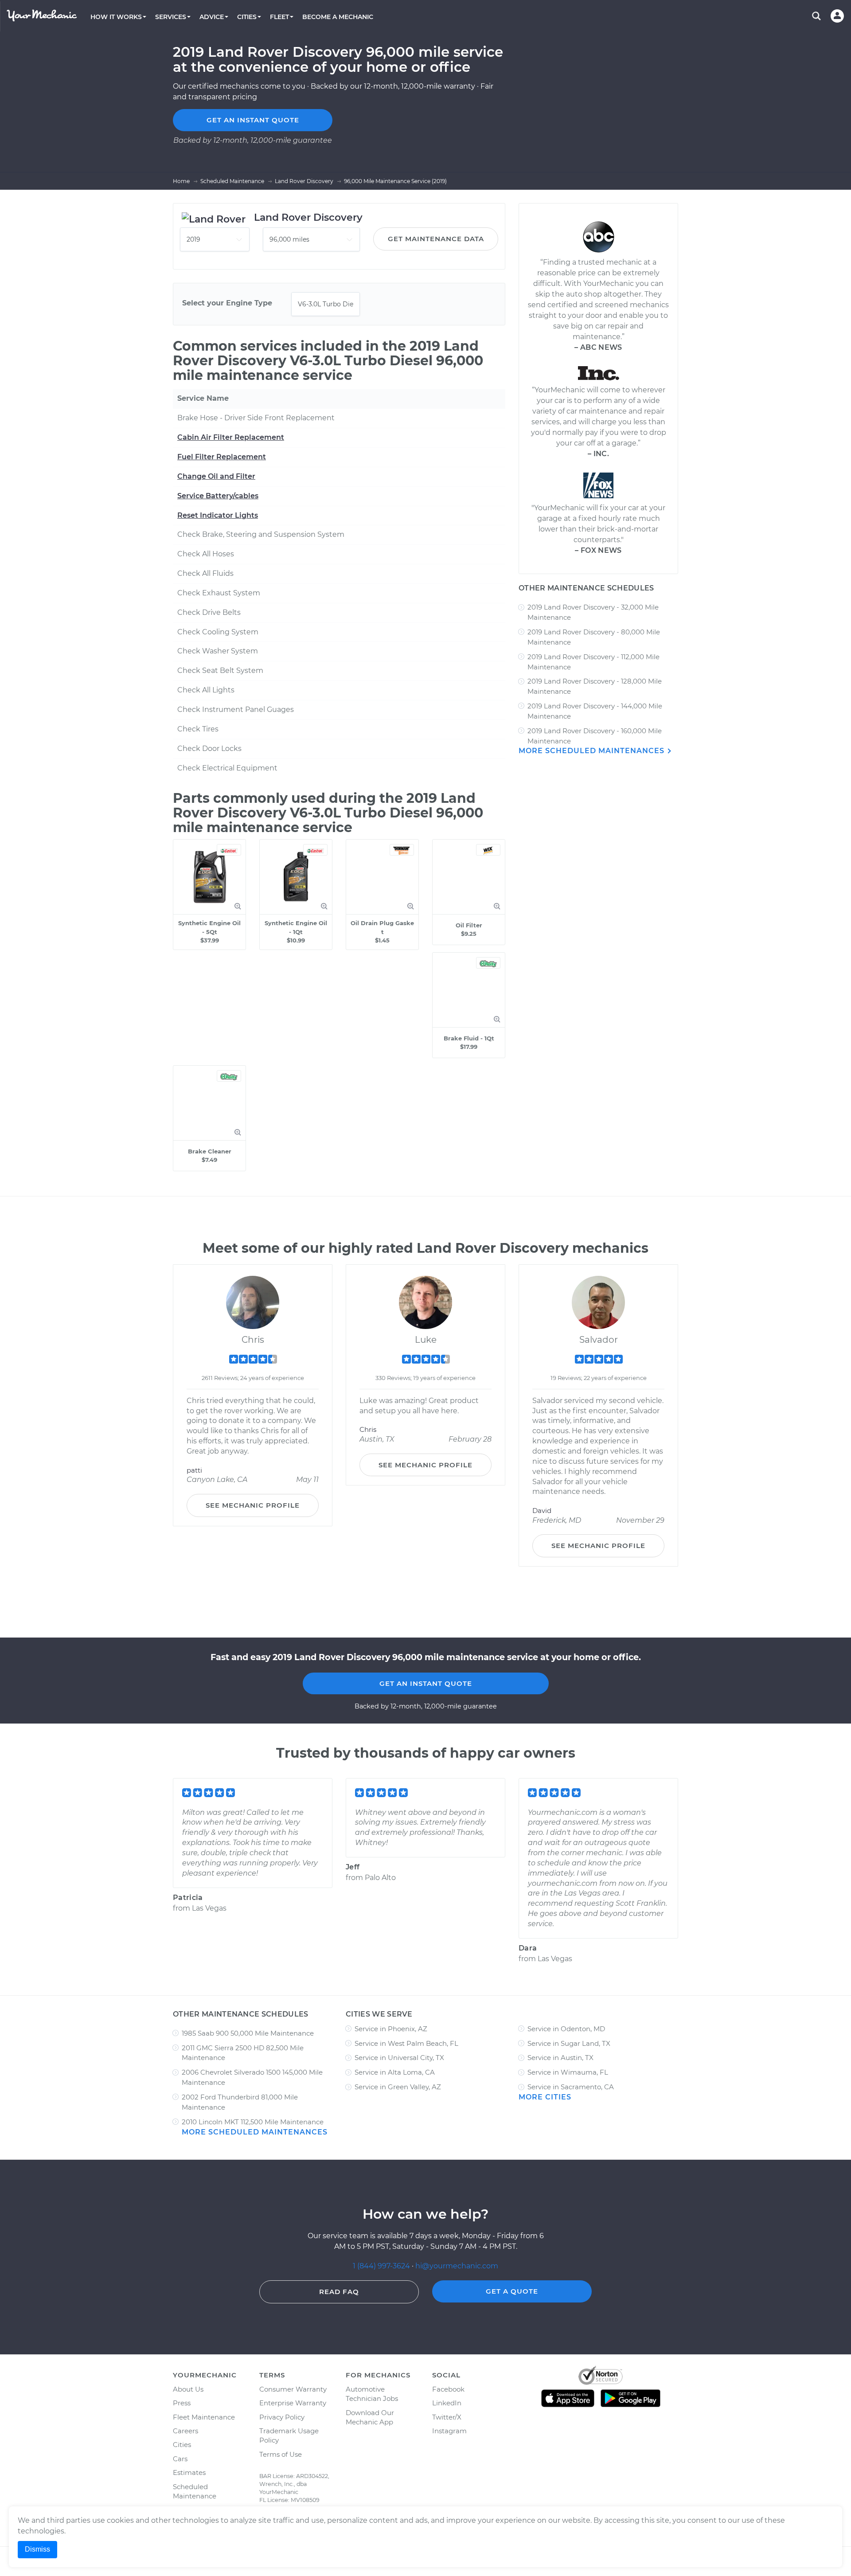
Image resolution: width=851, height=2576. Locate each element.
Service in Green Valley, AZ (398, 2087)
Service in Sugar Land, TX (569, 2043)
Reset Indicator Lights (218, 515)
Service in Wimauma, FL (568, 2072)
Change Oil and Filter (216, 476)
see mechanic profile (253, 1505)
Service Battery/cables (218, 496)
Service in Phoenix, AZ (391, 2029)
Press (182, 2403)
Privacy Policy (282, 2417)
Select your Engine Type (227, 303)
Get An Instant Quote (426, 1683)
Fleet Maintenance (204, 2417)
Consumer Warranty (293, 2389)
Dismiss (37, 2549)
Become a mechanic (338, 17)
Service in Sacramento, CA (571, 2087)
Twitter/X (447, 2417)
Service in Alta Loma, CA (395, 2072)
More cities (545, 2097)
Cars (180, 2459)
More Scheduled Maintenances (593, 751)
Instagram (449, 2431)
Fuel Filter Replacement (222, 457)
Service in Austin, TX (560, 2058)
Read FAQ (339, 2292)
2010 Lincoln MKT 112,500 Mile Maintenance (253, 2122)
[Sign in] (837, 16)
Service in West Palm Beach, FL (406, 2043)
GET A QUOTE (512, 2291)
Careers (185, 2431)
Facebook (448, 2389)
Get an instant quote (253, 120)
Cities (182, 2445)
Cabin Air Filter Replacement (231, 437)
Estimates (189, 2472)
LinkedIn (447, 2403)
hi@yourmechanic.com (457, 2266)
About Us (188, 2389)
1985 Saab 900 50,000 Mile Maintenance (248, 2033)
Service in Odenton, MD (566, 2029)
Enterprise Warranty (293, 2403)
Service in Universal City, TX (399, 2058)
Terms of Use (281, 2454)
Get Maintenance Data (436, 239)
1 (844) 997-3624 (382, 2266)
